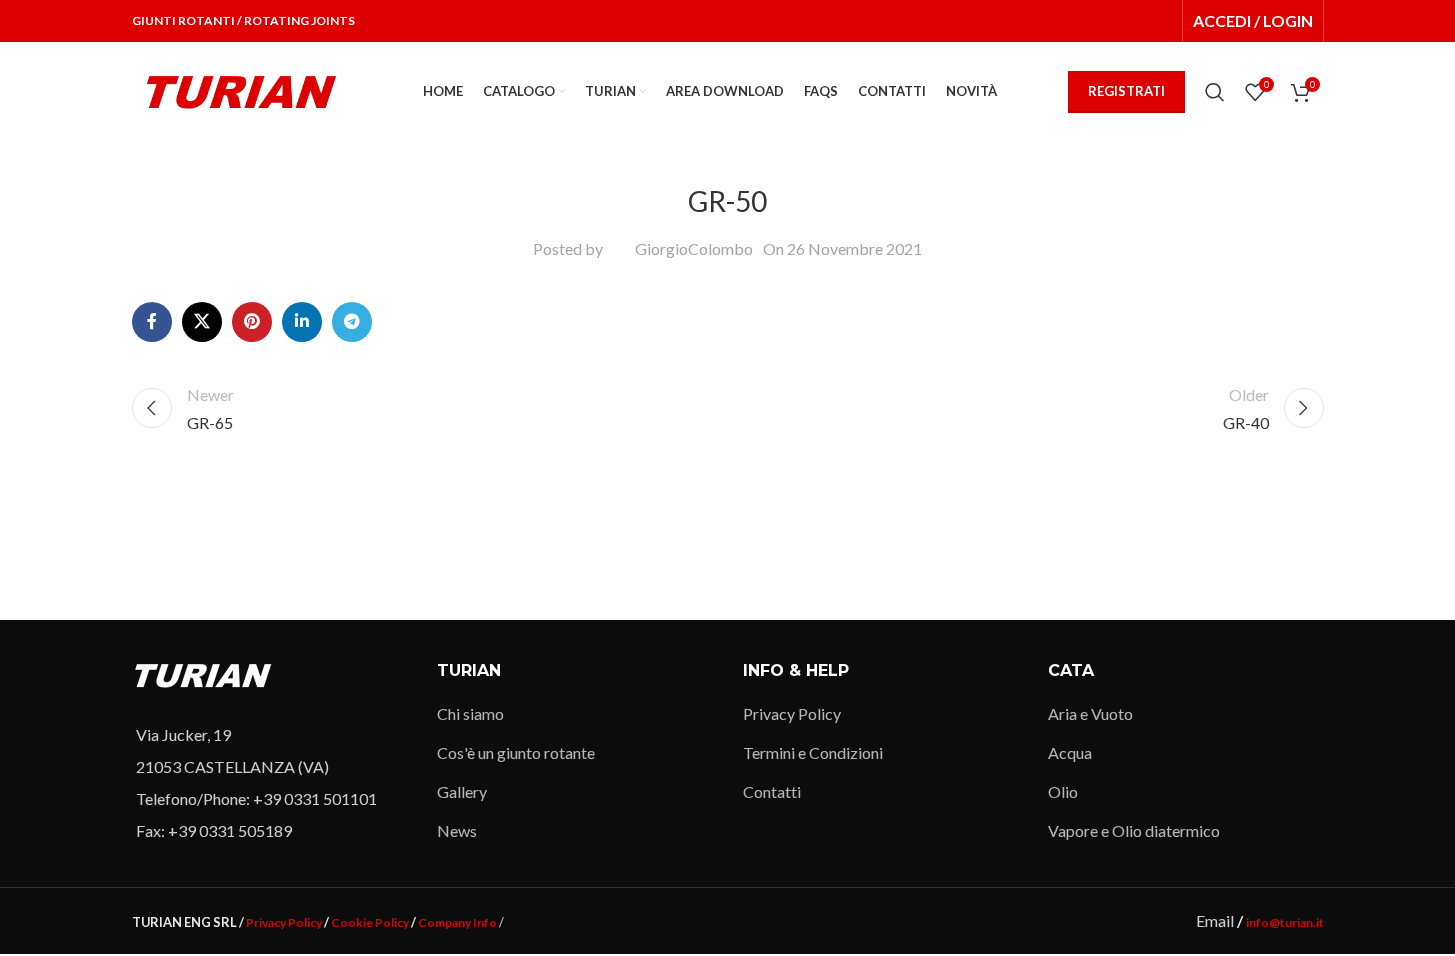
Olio (1063, 791)
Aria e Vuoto (1090, 713)
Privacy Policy (792, 713)
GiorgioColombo (694, 248)
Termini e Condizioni (813, 752)
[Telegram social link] (352, 322)
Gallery (462, 791)
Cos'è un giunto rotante (516, 752)
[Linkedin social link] (302, 322)
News (457, 830)
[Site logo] (242, 89)
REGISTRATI (1126, 91)
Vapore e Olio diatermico (1134, 830)
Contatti (772, 791)
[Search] (1215, 92)
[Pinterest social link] (252, 322)
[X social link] (202, 322)
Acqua (1070, 752)
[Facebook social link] (152, 322)
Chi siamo (470, 713)
